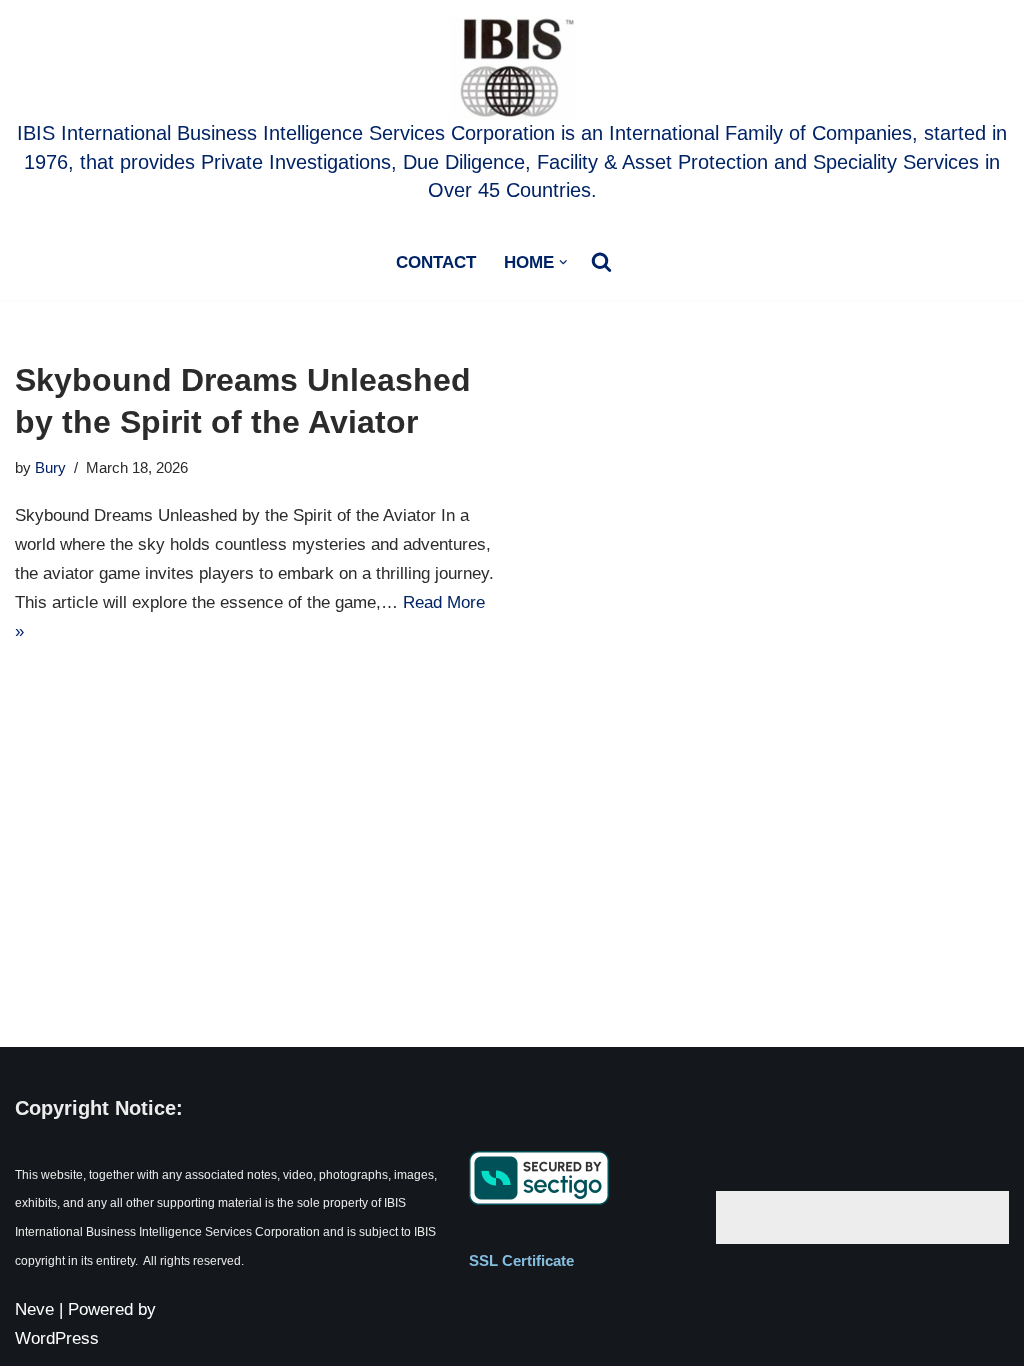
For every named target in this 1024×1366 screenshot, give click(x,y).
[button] (563, 262)
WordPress (57, 1338)
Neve (34, 1309)
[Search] (601, 261)
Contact (436, 262)
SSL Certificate (521, 1260)
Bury (50, 467)
